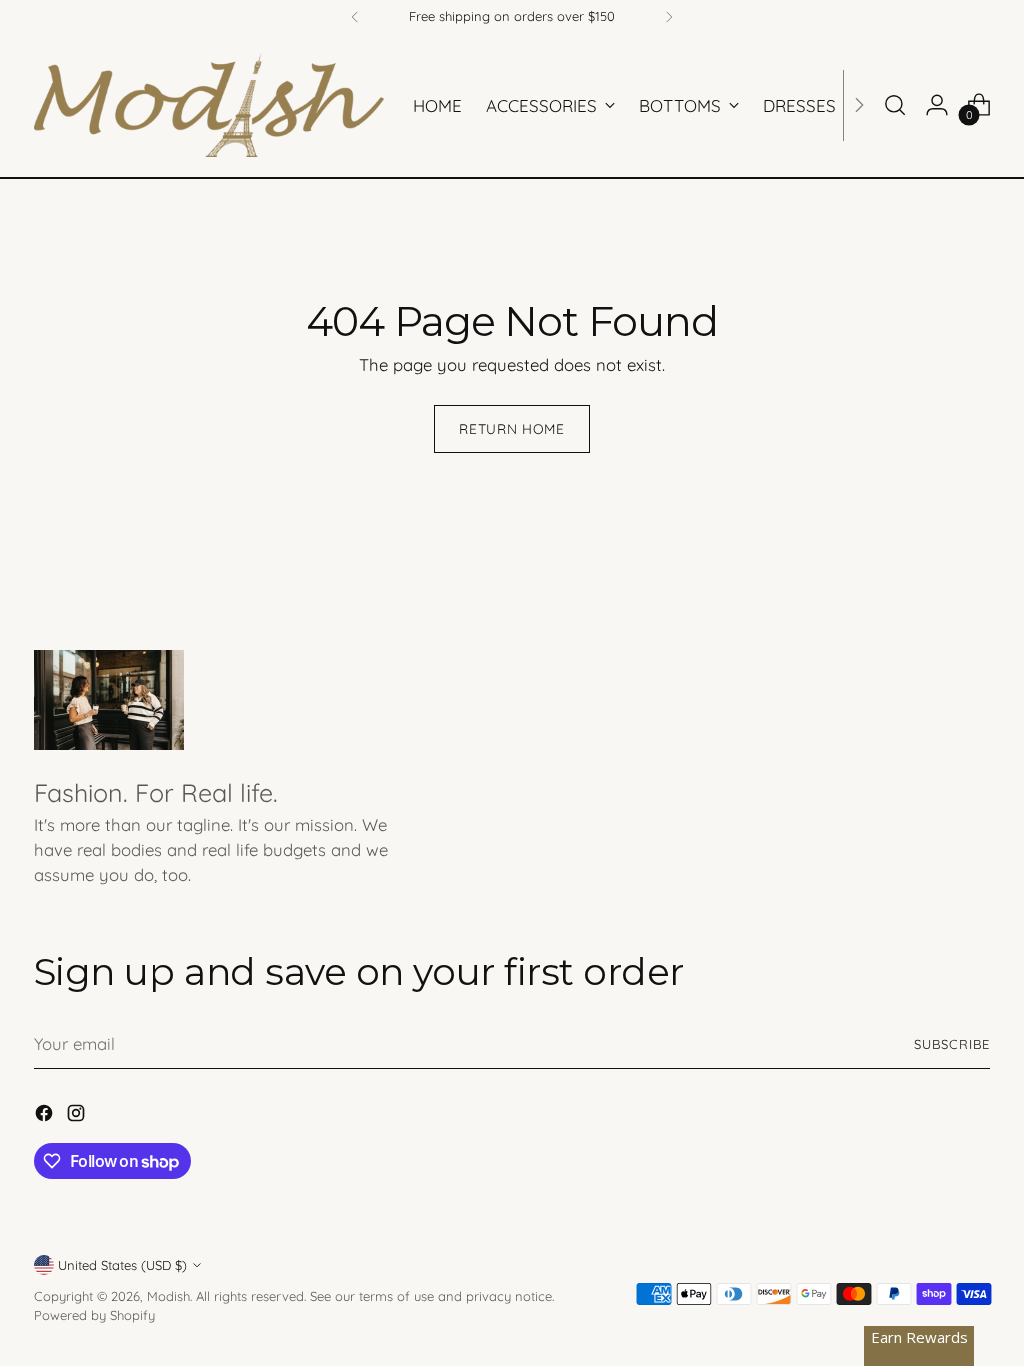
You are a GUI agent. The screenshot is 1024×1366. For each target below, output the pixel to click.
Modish (168, 1296)
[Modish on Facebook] (46, 1116)
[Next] (669, 17)
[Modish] (209, 105)
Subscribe (952, 1044)
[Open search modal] (895, 105)
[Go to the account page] (937, 105)
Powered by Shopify (94, 1315)
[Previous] (355, 17)
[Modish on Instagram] (78, 1116)
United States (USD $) (122, 1265)
